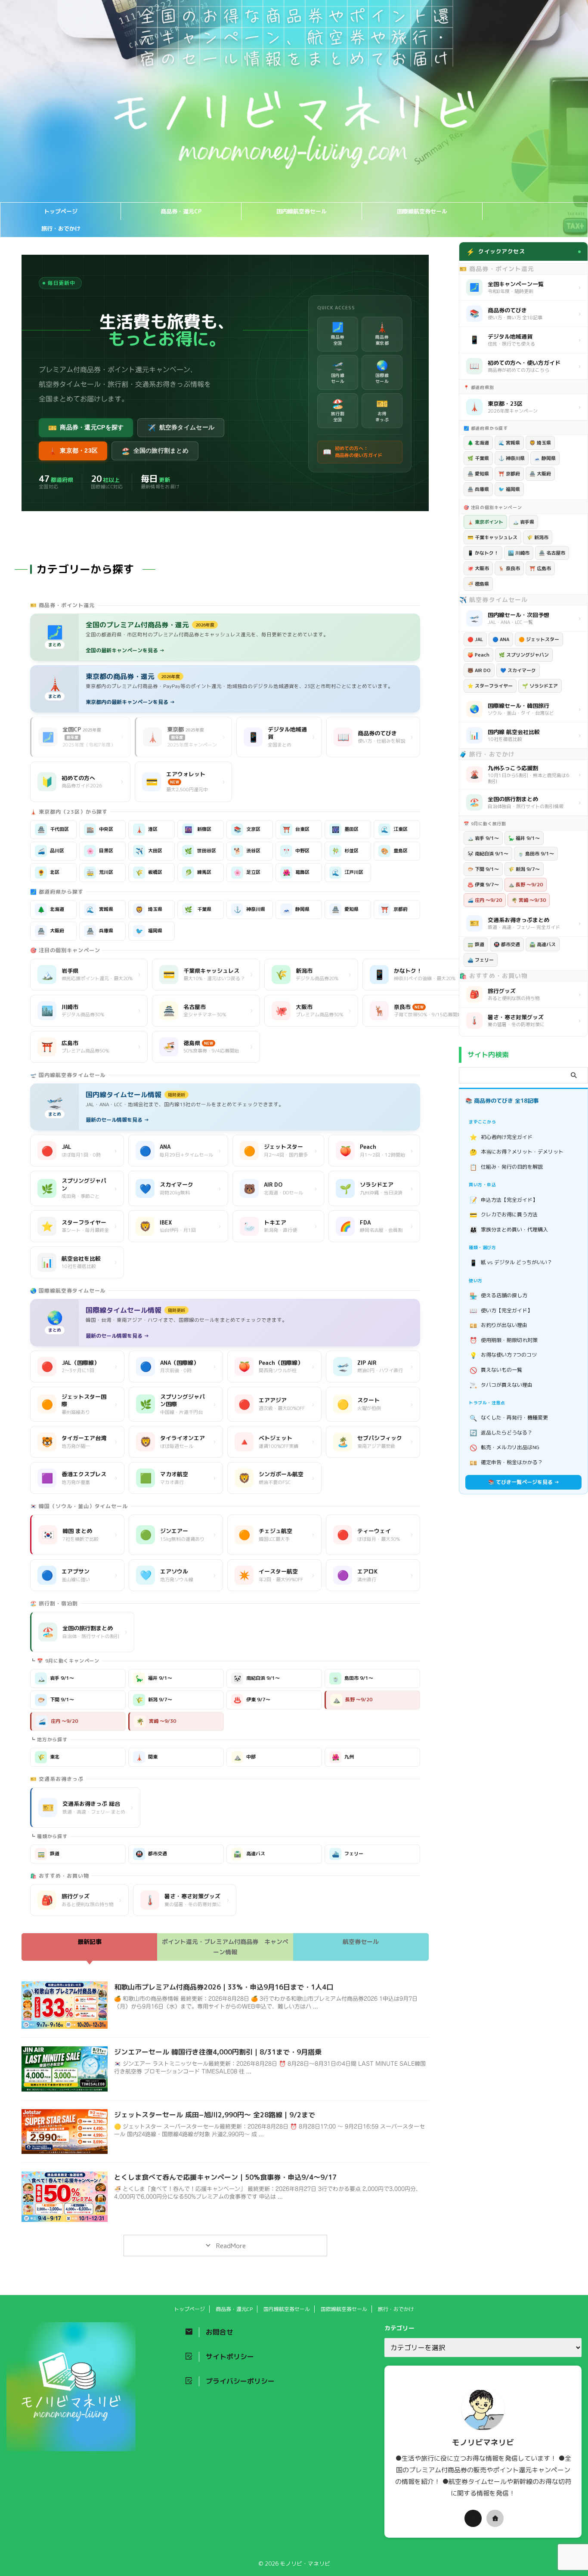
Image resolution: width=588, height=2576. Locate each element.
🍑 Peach (478, 655)
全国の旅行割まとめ (155, 451)
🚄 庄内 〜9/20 (485, 900)
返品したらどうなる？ (501, 1433)
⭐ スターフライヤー (490, 686)
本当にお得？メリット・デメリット (517, 1152)
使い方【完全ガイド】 (501, 1310)
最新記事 (90, 1942)
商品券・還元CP (181, 211)
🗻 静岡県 (545, 458)
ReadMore (230, 2246)
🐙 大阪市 (478, 568)
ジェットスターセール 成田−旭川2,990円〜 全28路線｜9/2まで (215, 2115)
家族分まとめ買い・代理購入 (509, 1229)
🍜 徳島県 (478, 584)
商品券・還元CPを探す (86, 428)
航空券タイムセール (181, 428)
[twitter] (473, 2518)
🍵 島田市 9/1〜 (536, 854)
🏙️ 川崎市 (519, 553)
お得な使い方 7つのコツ (503, 1355)
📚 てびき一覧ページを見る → (524, 1482)
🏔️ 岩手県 (523, 522)
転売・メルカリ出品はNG (505, 1448)
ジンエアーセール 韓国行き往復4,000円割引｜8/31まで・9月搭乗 (218, 2052)
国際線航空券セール (422, 211)
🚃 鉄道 (476, 944)
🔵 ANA (501, 639)
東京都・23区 (73, 451)
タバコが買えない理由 (501, 1385)
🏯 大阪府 (540, 474)
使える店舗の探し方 (499, 1296)
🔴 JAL (475, 639)
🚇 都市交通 (507, 944)
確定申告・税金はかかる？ (506, 1463)
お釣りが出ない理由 (499, 1325)
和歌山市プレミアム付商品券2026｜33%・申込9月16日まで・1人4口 (224, 1987)
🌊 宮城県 (509, 443)
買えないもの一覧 (496, 1370)
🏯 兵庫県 (478, 489)
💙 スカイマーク (518, 670)
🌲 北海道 (478, 443)
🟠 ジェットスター (539, 639)
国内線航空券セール (302, 211)
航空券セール (361, 1942)
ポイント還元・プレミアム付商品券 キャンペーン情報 (225, 1947)
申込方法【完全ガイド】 (504, 1200)
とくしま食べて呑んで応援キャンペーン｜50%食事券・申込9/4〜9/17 (225, 2177)
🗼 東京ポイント (485, 522)
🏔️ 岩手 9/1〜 (483, 838)
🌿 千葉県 (478, 458)
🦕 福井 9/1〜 (524, 838)
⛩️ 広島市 (540, 568)
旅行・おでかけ (61, 228)
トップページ (61, 211)
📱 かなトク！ (483, 553)
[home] (495, 2518)
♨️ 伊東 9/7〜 (483, 885)
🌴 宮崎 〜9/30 (529, 900)
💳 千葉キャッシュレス (492, 537)
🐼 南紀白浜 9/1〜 (488, 854)
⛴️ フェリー (481, 960)
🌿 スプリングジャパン (524, 655)
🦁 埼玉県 (540, 443)
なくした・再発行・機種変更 (509, 1418)
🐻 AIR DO (479, 670)
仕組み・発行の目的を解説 (506, 1167)
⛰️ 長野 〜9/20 (526, 885)
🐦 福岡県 (509, 489)
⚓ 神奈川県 (512, 458)
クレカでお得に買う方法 (504, 1215)
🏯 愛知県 (478, 474)
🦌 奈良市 (509, 568)
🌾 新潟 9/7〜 (524, 869)
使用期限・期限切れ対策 (504, 1340)
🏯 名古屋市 (552, 553)
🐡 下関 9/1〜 (483, 869)
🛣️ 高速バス (543, 944)
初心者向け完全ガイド (501, 1137)
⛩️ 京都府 (509, 474)
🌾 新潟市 (538, 537)
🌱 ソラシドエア (540, 686)
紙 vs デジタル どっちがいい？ (511, 1263)
